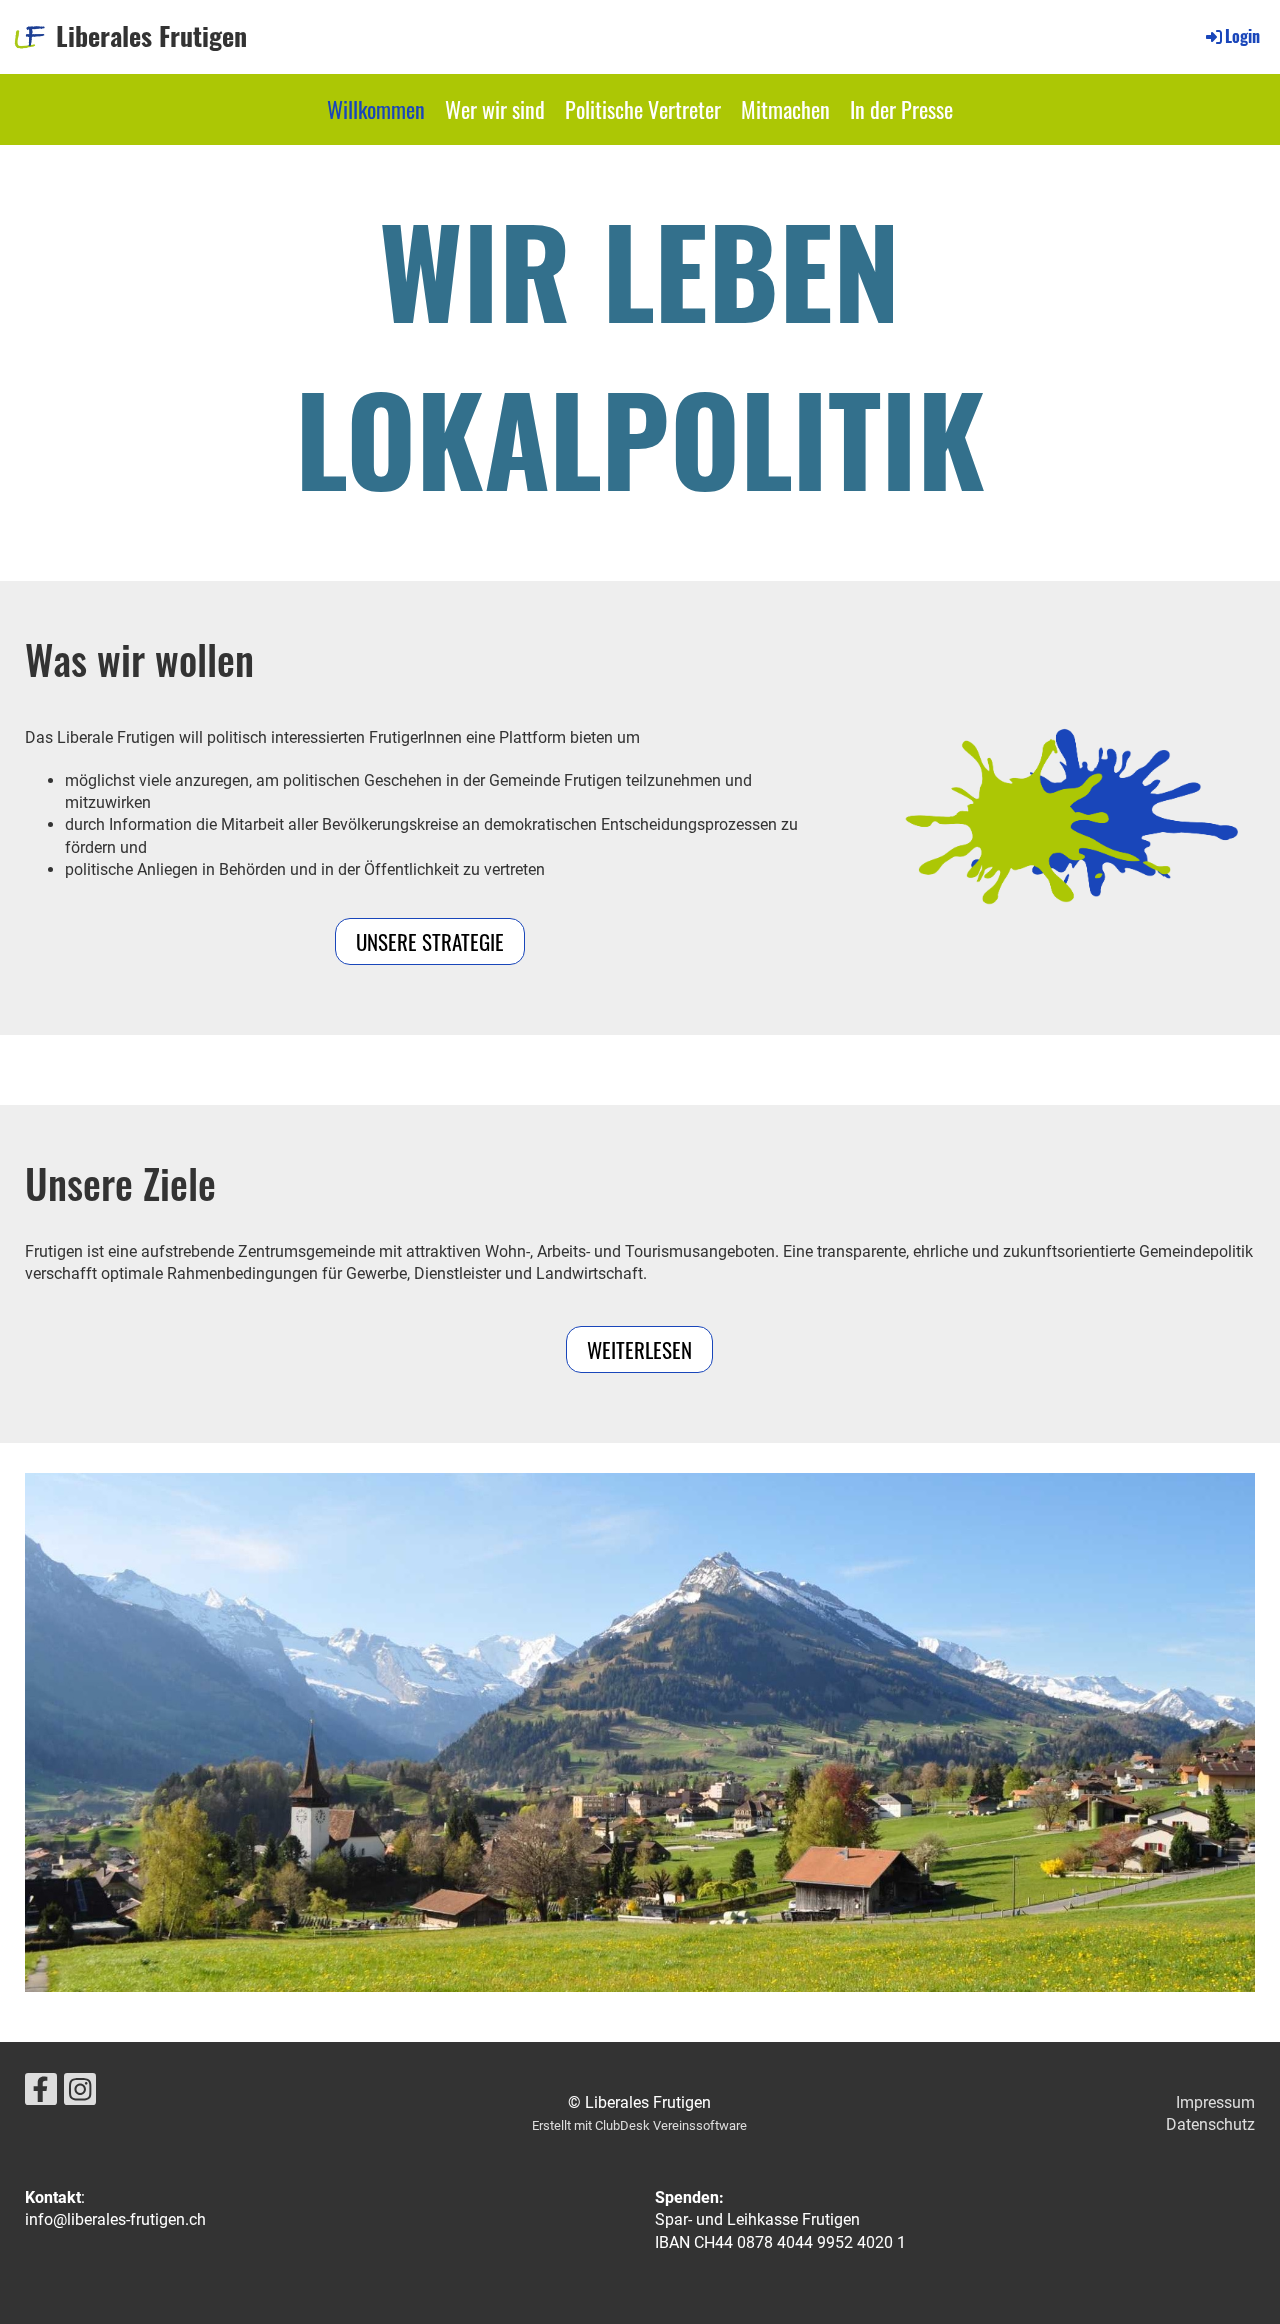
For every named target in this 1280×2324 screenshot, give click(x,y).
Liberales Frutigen (151, 36)
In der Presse (901, 109)
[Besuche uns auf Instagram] (80, 2094)
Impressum (1215, 2102)
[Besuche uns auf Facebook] (41, 2094)
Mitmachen (785, 109)
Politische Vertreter (643, 109)
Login (1242, 36)
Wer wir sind (495, 109)
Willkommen (376, 109)
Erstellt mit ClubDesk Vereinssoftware (639, 2125)
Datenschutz (1210, 2124)
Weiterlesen (639, 1349)
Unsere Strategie (430, 941)
